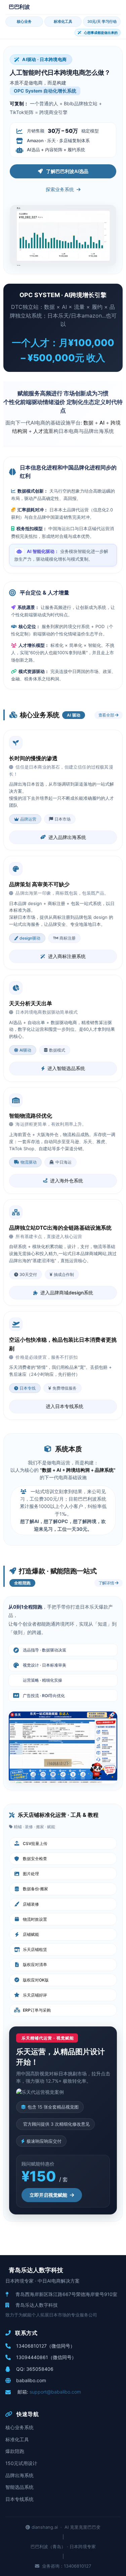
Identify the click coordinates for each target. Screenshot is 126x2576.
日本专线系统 (19, 2499)
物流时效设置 (35, 1919)
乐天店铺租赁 (35, 1949)
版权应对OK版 (36, 1980)
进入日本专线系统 (65, 1406)
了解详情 (107, 1583)
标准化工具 (63, 21)
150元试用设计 (21, 2463)
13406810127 (31, 2346)
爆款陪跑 (15, 2451)
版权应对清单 (35, 1965)
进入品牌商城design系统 (67, 1293)
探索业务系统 (60, 189)
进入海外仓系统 (67, 1181)
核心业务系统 (19, 2427)
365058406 (40, 2369)
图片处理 (31, 1874)
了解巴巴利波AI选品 (67, 171)
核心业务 (24, 21)
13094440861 (32, 2357)
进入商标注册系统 (67, 956)
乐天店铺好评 (35, 1995)
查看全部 (107, 715)
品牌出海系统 (19, 2475)
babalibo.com (31, 2380)
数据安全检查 (35, 1859)
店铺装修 (31, 1904)
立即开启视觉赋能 (48, 2195)
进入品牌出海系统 (67, 837)
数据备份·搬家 (35, 1889)
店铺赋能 (31, 1934)
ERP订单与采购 (37, 2010)
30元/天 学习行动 (102, 21)
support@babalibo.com (55, 2392)
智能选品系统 (19, 2487)
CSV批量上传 (35, 1843)
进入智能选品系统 (66, 1068)
